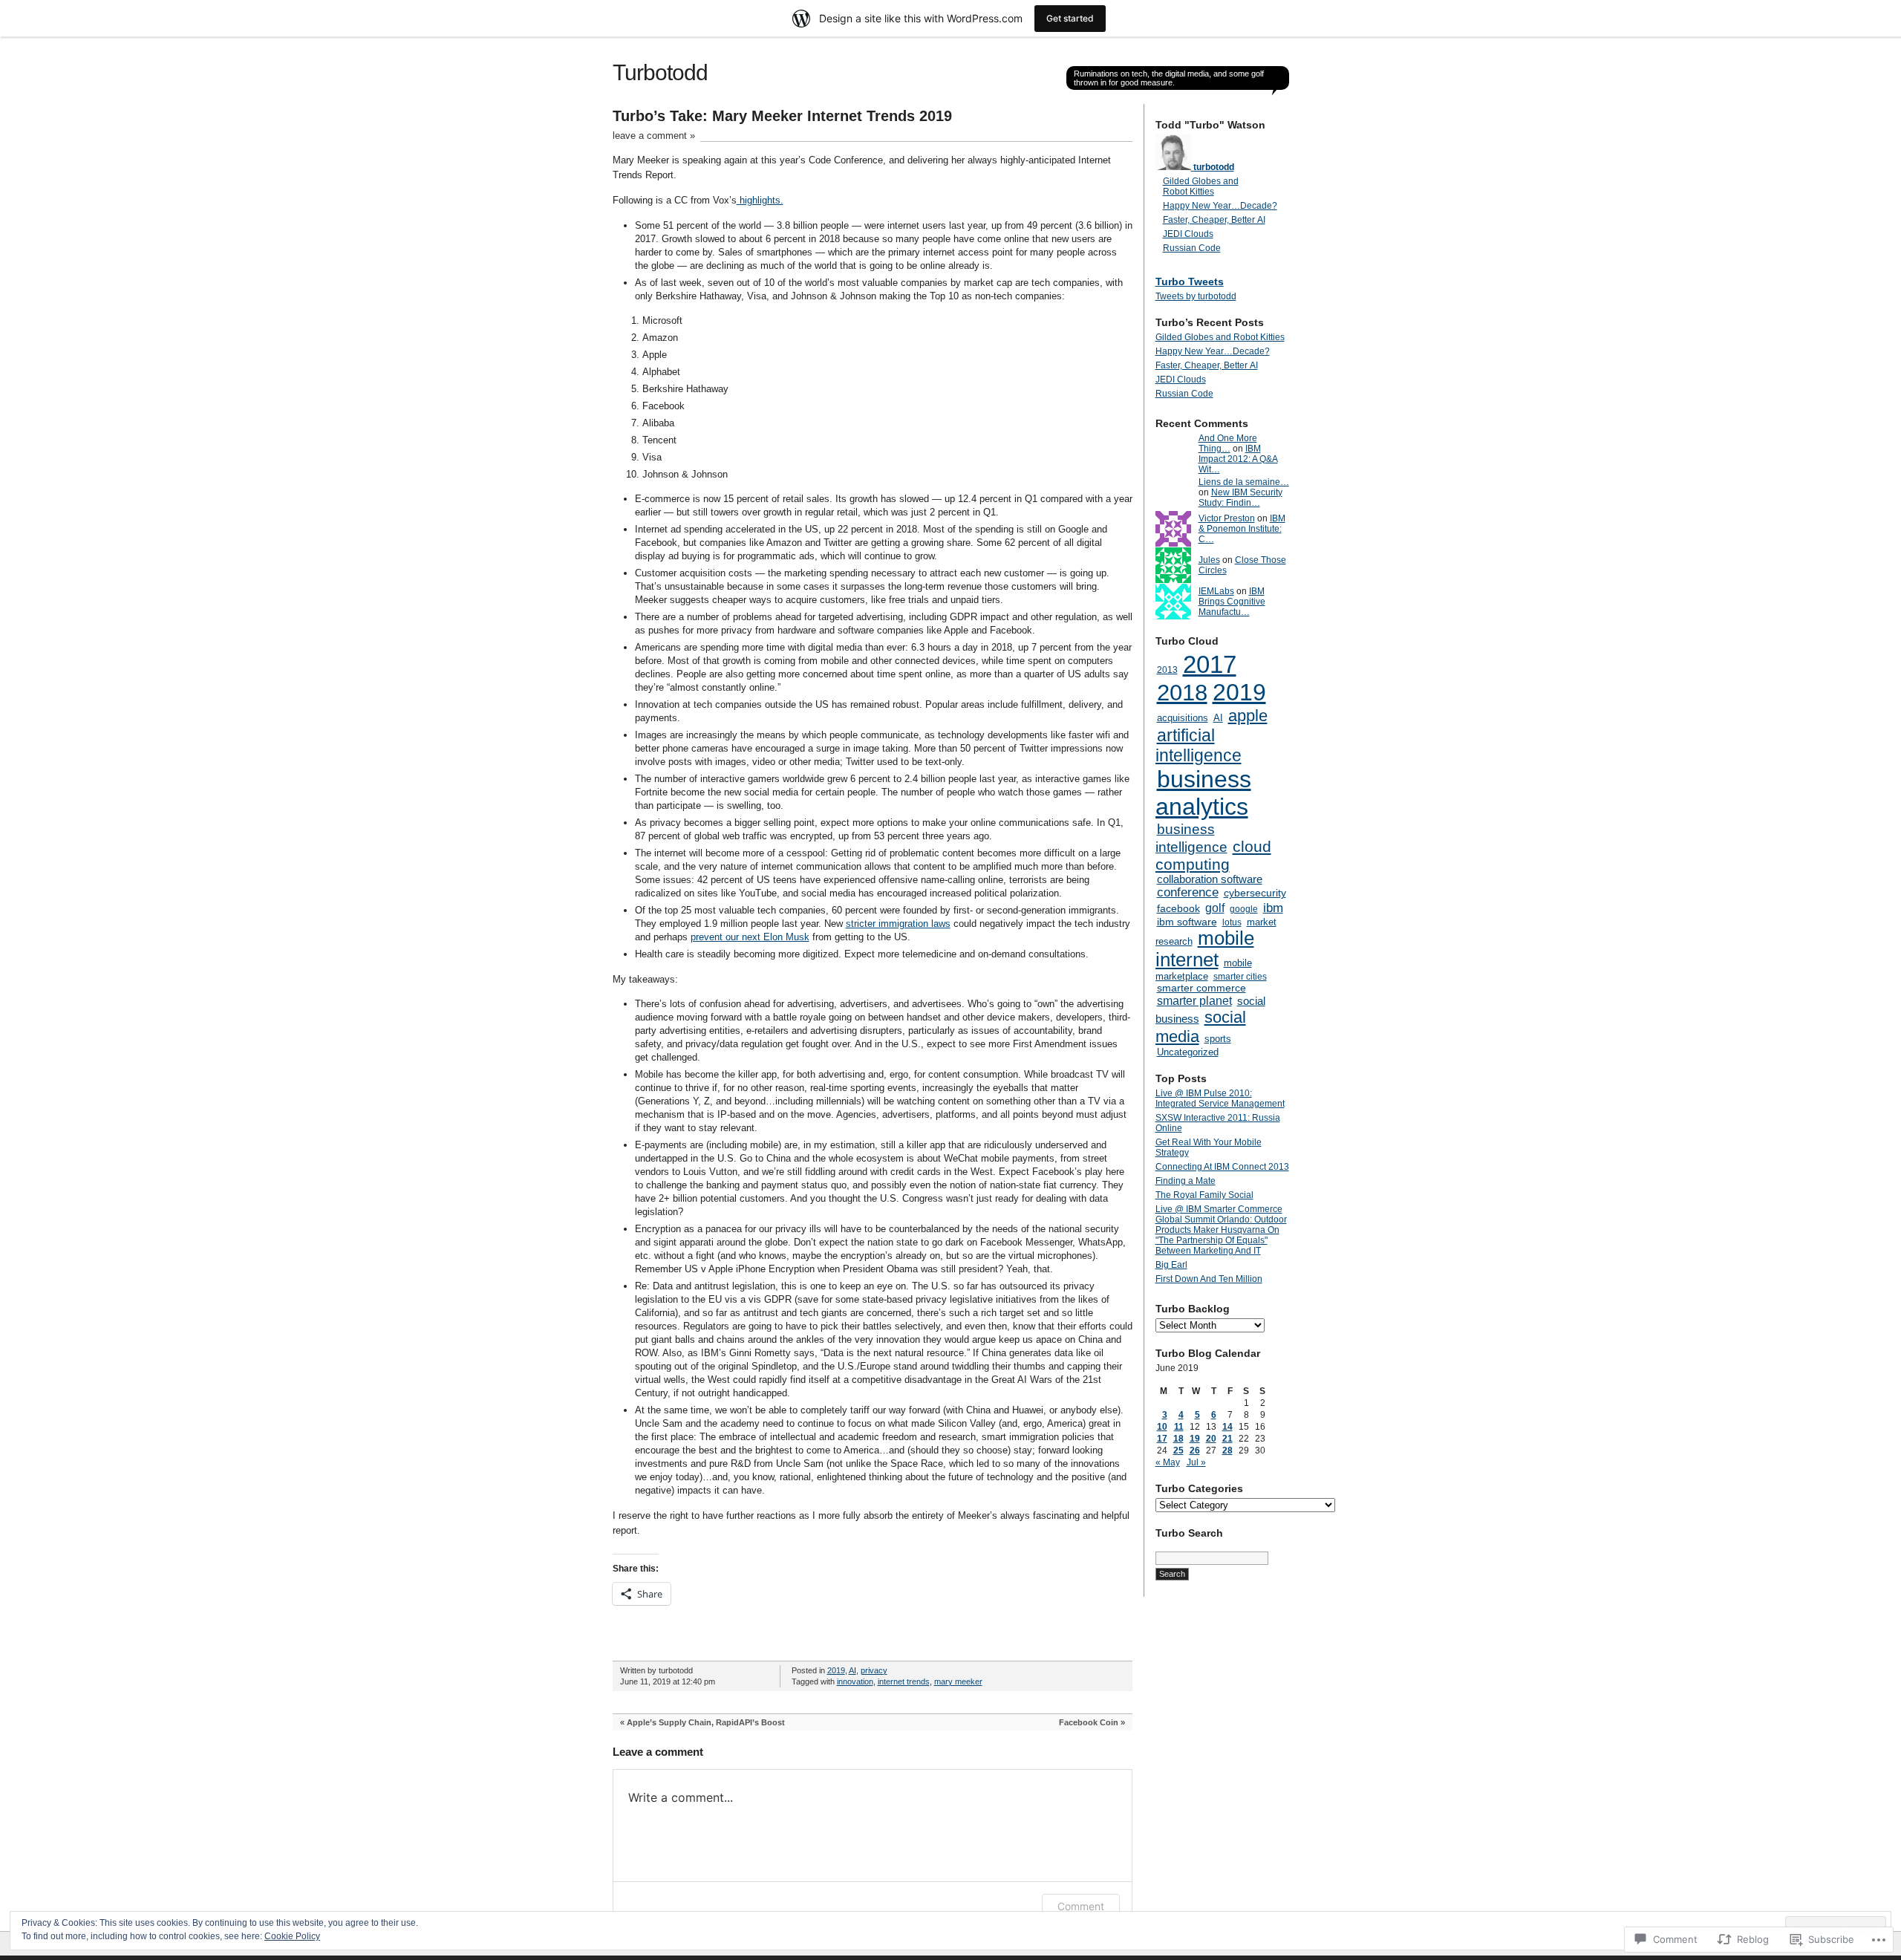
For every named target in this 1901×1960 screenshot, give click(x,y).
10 (1162, 1427)
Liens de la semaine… (1244, 482)
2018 (1182, 693)
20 (1211, 1439)
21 (1227, 1439)
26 (1195, 1451)
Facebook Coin (1089, 1722)
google (1244, 909)
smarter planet (1194, 1000)
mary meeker (958, 1681)
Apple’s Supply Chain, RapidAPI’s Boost (706, 1722)
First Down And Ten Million (1209, 1279)
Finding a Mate (1186, 1181)
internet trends (904, 1681)
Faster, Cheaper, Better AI (1214, 220)
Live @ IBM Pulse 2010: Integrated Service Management (1220, 1098)
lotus (1232, 922)
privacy (874, 1670)
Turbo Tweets (1190, 281)
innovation (855, 1681)
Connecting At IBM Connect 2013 (1222, 1167)
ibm (1273, 908)
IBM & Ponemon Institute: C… (1242, 529)
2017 (1210, 664)
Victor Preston (1227, 518)
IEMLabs (1216, 591)
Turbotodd (660, 72)
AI (852, 1670)
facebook (1178, 908)
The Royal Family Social (1204, 1195)
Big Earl (1171, 1265)
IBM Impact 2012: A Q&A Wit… (1238, 459)
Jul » (1196, 1462)
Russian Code (1192, 248)
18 (1178, 1439)
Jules (1209, 560)
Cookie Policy (292, 1936)
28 (1227, 1451)
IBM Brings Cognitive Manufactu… (1232, 602)
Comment (1081, 1906)
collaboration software (1210, 879)
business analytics (1203, 793)
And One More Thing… (1228, 443)
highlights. (760, 200)
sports (1218, 1039)
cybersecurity (1255, 893)
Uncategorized (1188, 1052)
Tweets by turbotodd (1196, 296)
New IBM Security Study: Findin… (1240, 498)
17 (1162, 1439)
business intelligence (1191, 838)
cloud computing (1213, 855)
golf (1215, 908)
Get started (1070, 18)
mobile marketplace (1204, 970)
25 (1178, 1451)
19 (1195, 1439)
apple (1248, 716)
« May (1168, 1462)
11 (1179, 1427)
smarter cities (1240, 977)
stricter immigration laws (898, 924)
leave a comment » (654, 136)
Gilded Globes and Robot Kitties (1201, 186)
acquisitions (1183, 718)
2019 (836, 1670)
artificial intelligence (1199, 745)
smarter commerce (1201, 988)
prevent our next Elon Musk (750, 937)
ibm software (1187, 922)
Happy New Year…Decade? (1220, 206)
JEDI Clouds (1188, 234)
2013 (1167, 670)
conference (1188, 892)
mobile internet (1205, 949)
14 (1227, 1427)
